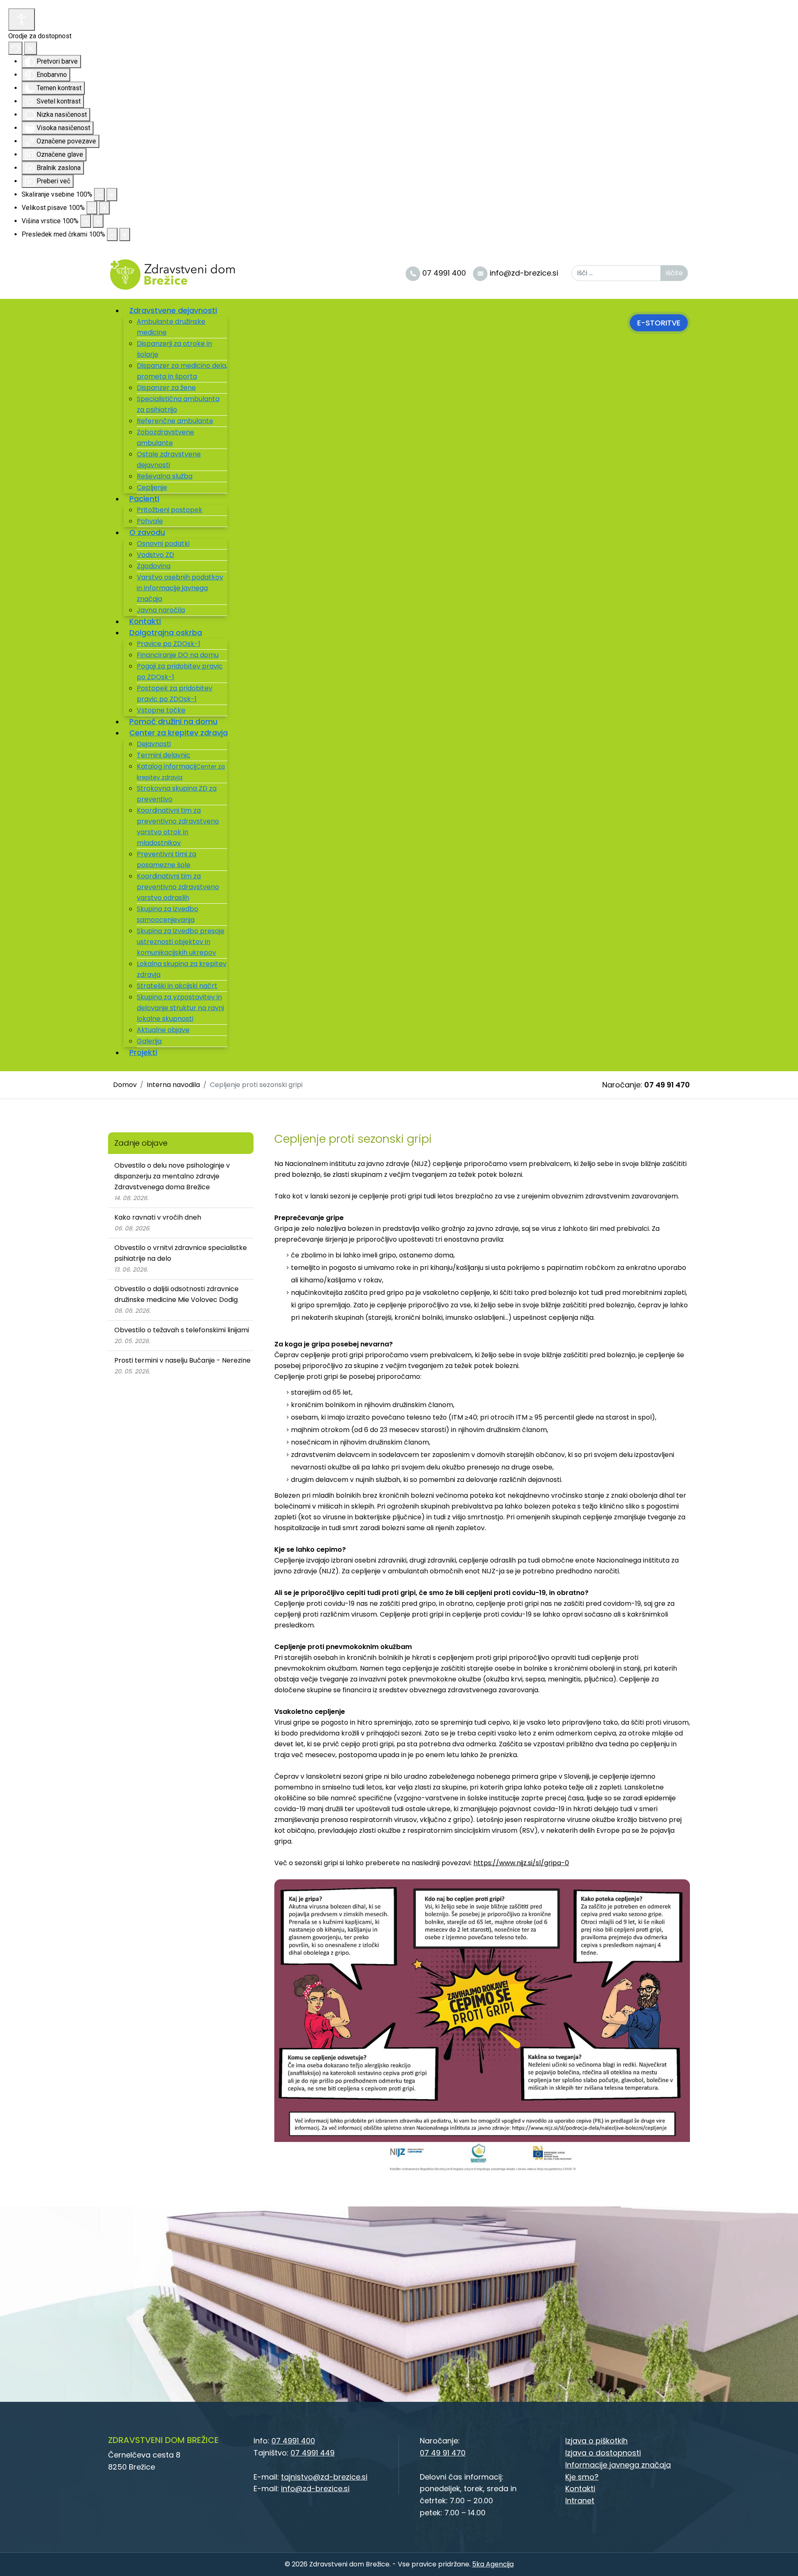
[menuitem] (176, 310)
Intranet (580, 2501)
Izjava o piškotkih (596, 2441)
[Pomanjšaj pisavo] (92, 208)
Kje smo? (582, 2477)
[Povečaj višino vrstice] (98, 221)
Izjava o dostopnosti (603, 2453)
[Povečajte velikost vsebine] (112, 195)
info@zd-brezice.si (315, 2488)
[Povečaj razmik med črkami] (125, 234)
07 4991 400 (293, 2441)
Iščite (674, 273)
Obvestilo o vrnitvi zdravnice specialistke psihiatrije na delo (181, 1253)
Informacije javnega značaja (618, 2465)
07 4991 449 (313, 2453)
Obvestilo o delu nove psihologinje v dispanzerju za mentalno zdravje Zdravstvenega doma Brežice (172, 1176)
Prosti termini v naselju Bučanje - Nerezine (182, 1360)
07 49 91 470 (667, 1085)
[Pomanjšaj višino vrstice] (86, 221)
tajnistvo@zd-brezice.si (324, 2477)
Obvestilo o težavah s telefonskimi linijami (182, 1330)
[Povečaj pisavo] (104, 208)
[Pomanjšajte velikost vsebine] (99, 195)
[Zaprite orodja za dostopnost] (31, 48)
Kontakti (580, 2488)
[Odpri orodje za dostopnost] (22, 20)
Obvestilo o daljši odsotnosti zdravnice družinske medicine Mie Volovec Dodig (176, 1294)
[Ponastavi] (15, 48)
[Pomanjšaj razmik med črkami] (112, 234)
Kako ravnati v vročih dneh (158, 1217)
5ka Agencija (493, 2564)
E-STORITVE (659, 323)
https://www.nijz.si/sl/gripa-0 (521, 1863)
